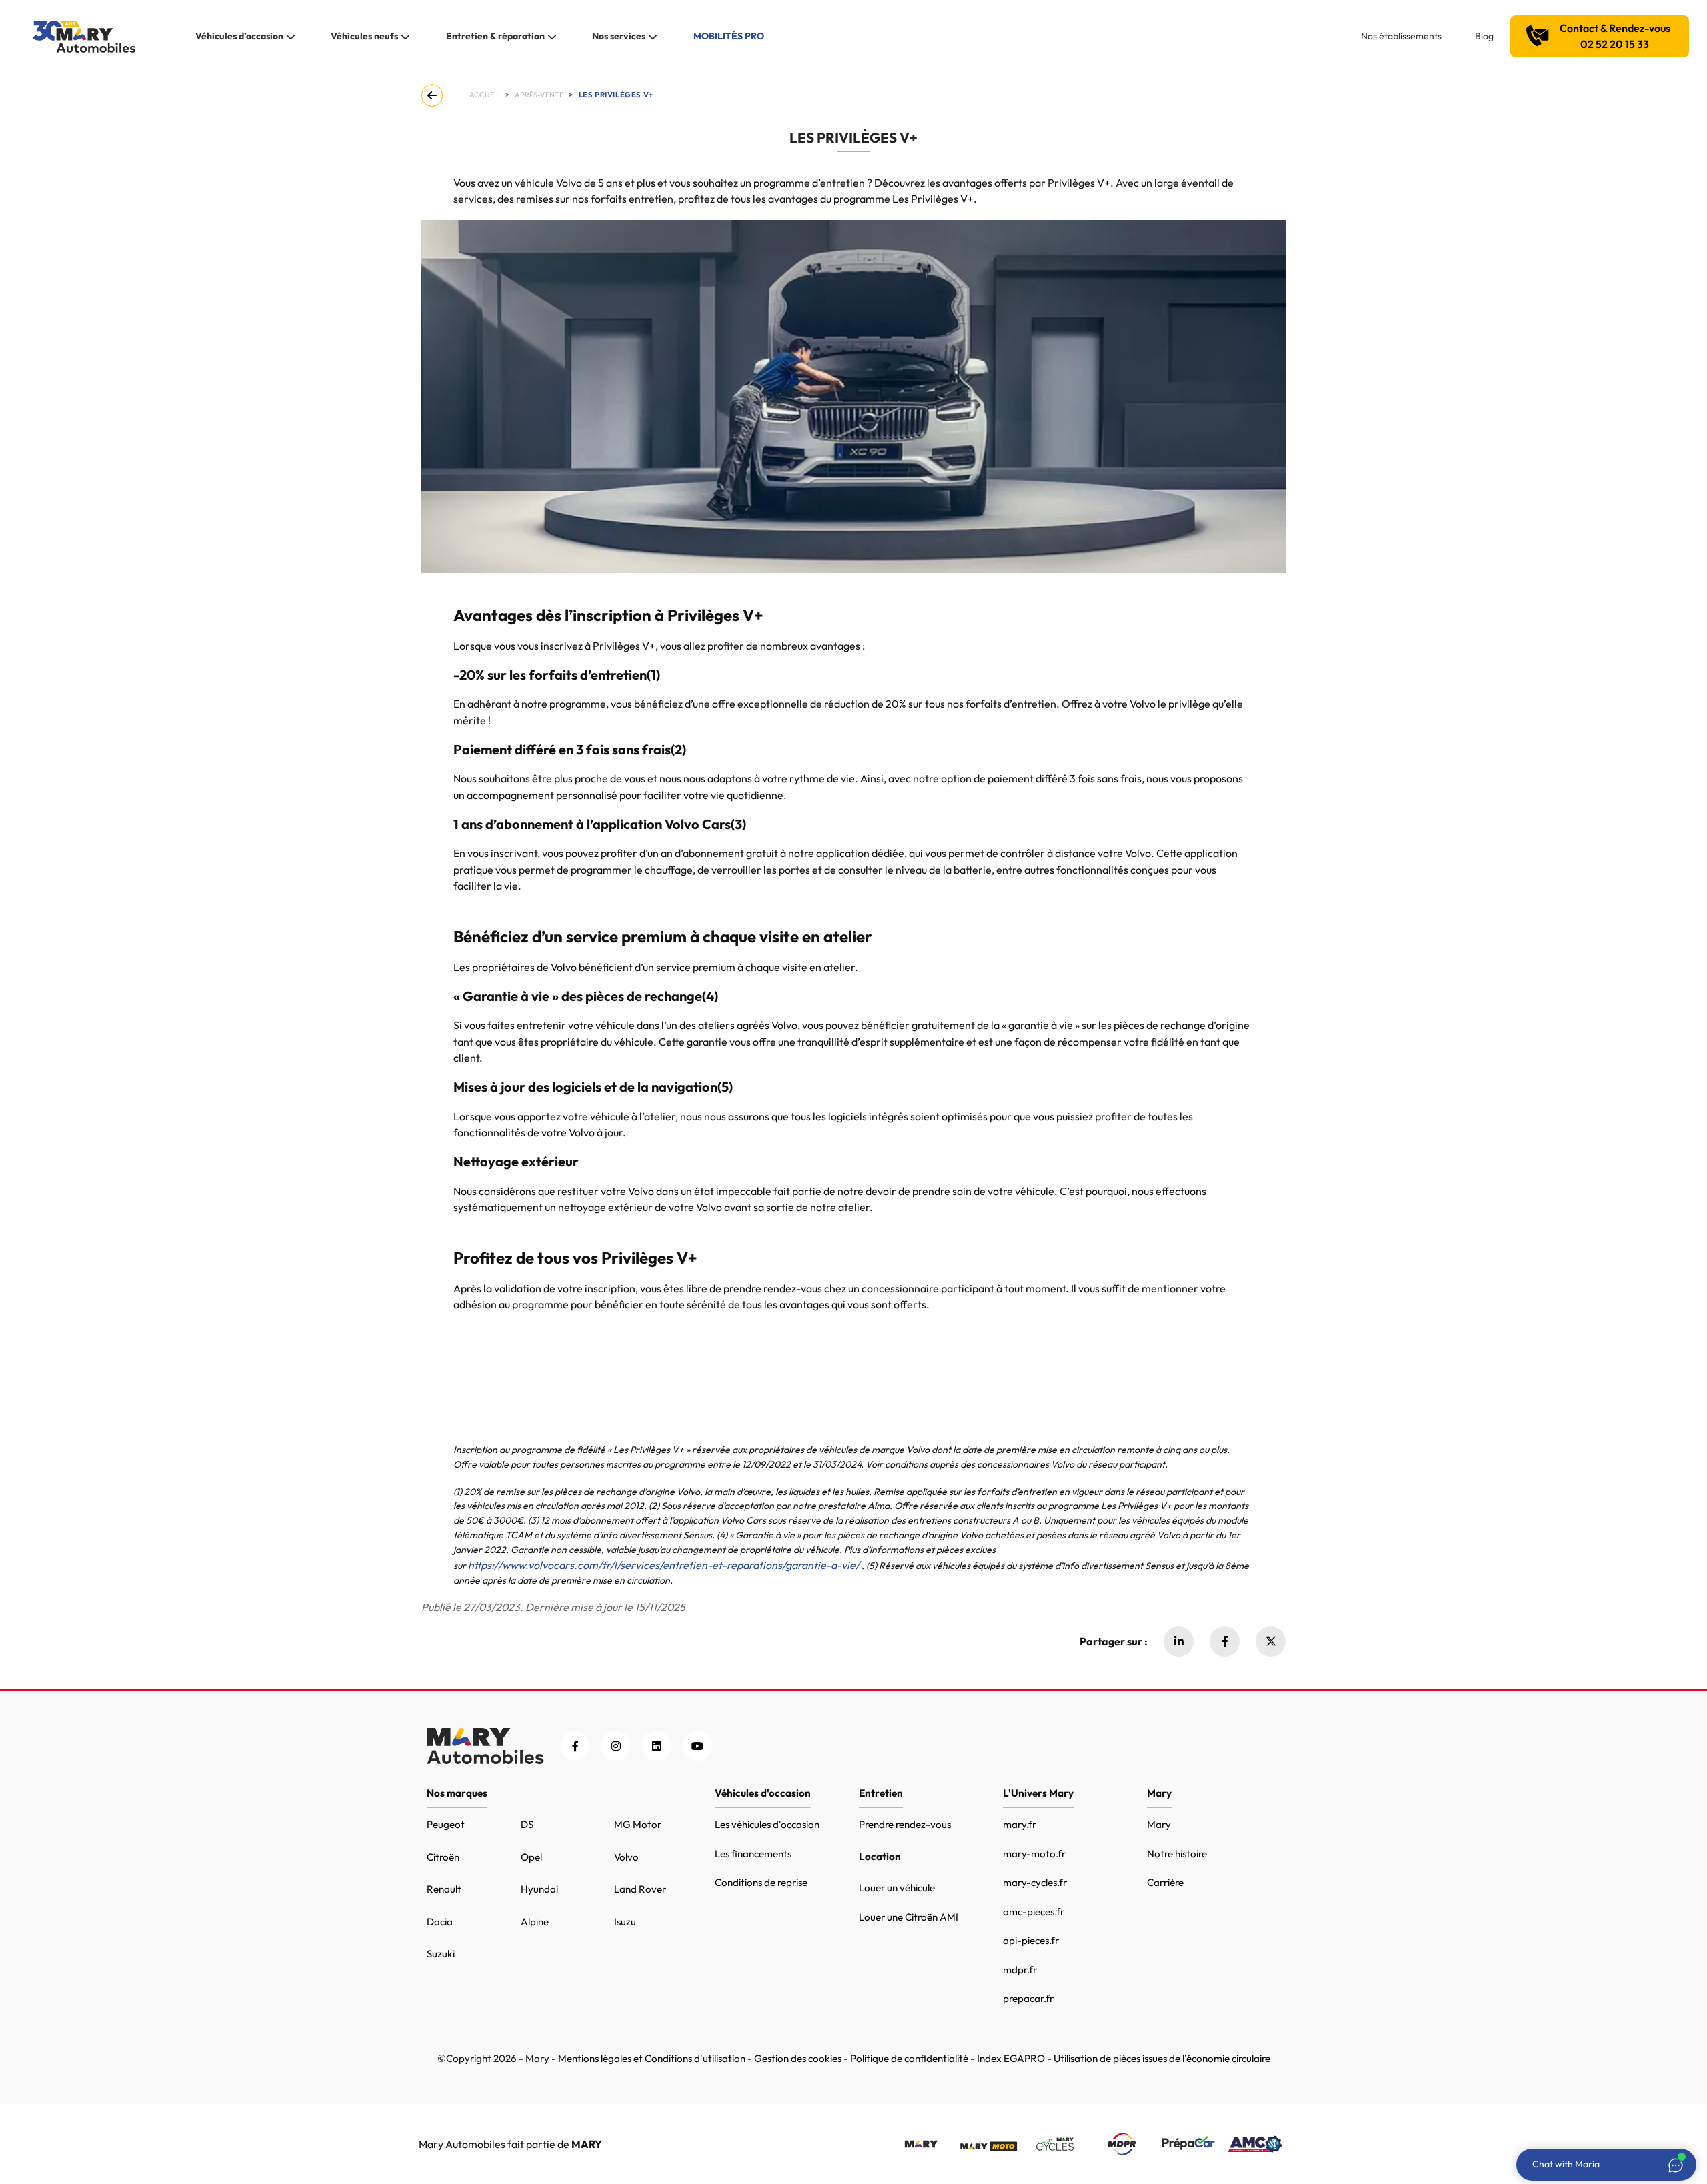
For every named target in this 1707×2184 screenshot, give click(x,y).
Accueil (485, 95)
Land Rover (640, 1889)
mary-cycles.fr (1035, 1882)
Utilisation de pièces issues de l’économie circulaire (1162, 2058)
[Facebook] (1225, 1642)
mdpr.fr (1020, 1970)
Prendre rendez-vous (905, 1824)
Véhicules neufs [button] (364, 36)
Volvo (626, 1857)
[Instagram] (616, 1746)
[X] (1271, 1642)
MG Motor (638, 1824)
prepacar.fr (1028, 1998)
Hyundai (539, 1889)
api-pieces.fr (1031, 1940)
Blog (1484, 36)
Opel (531, 1857)
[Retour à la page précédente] (435, 95)
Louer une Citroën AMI (909, 1917)
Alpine (535, 1922)
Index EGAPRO (1011, 2058)
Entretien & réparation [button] (495, 36)
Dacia (440, 1922)
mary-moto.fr (1034, 1854)
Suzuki (441, 1954)
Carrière (1165, 1882)
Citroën (443, 1857)
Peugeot (446, 1824)
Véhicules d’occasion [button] (239, 36)
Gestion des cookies (798, 2058)
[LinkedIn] (656, 1746)
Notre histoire (1177, 1854)
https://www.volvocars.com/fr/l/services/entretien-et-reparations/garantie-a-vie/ (664, 1565)
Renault (444, 1889)
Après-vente (539, 95)
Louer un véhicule (897, 1888)
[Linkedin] (1179, 1642)
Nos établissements (1401, 36)
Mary (1159, 1824)
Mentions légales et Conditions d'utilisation (652, 2058)
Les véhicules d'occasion (767, 1824)
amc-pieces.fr (1034, 1912)
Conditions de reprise (761, 1882)
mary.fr (1020, 1824)
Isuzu (625, 1922)
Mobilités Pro (729, 36)
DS (527, 1824)
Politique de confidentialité (909, 2058)
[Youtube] (697, 1746)
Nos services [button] (619, 36)
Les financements (753, 1854)
